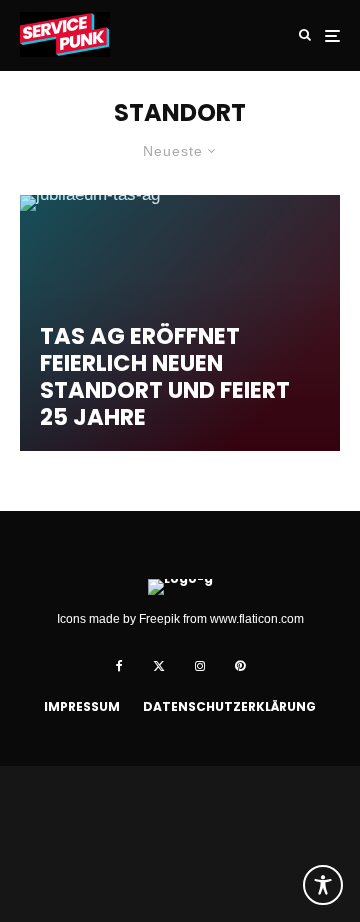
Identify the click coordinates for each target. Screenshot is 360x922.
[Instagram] (200, 666)
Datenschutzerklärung (229, 706)
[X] (159, 666)
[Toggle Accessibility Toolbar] (323, 885)
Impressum (82, 706)
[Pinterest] (240, 666)
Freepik (159, 619)
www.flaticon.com (257, 619)
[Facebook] (119, 666)
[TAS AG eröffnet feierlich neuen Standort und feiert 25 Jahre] (180, 323)
